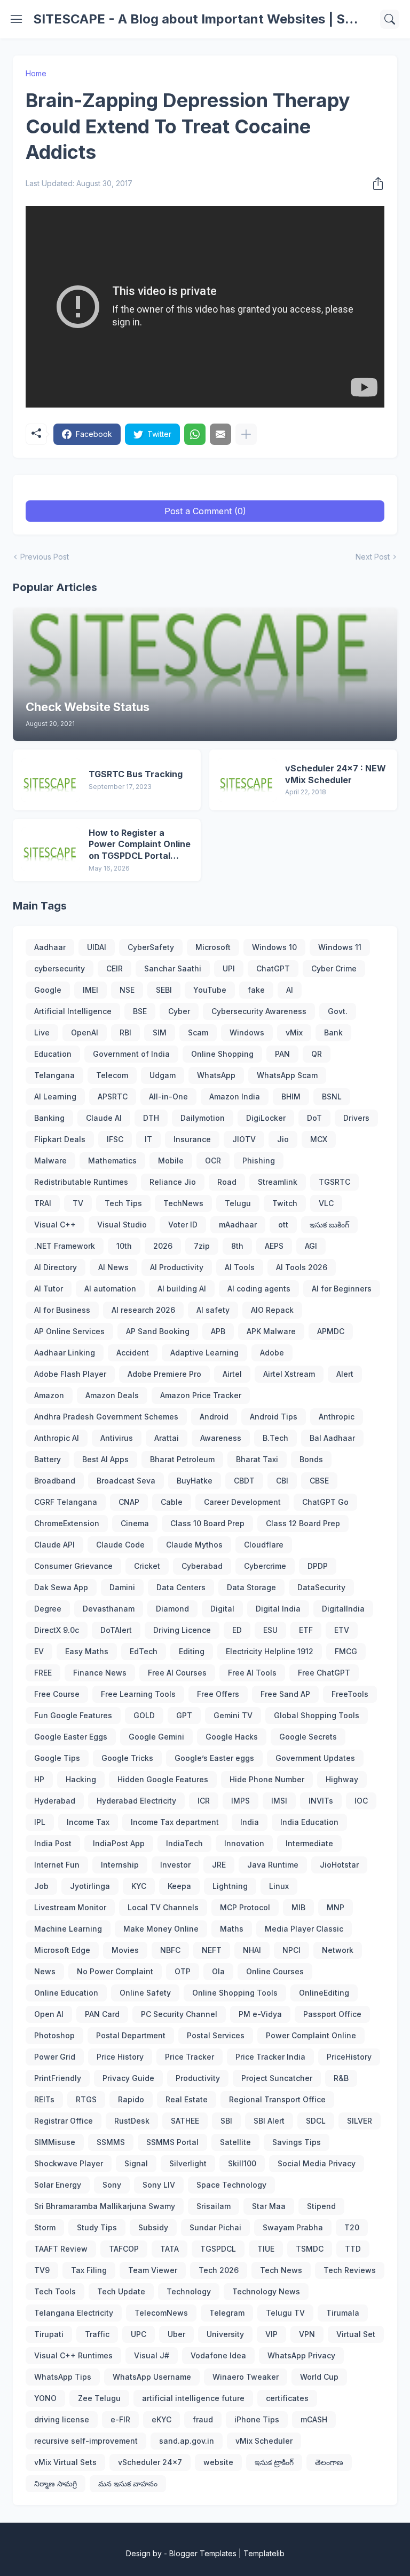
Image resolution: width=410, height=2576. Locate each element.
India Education (309, 1822)
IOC (361, 1801)
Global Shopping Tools (317, 1715)
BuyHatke (195, 1481)
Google (48, 990)
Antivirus (117, 1438)
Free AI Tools (252, 1673)
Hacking (81, 1779)
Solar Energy (58, 2185)
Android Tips (274, 1417)
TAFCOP (124, 2249)
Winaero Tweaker (246, 2377)
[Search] (390, 19)
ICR (204, 1801)
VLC (326, 1203)
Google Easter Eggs (71, 1737)
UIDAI (97, 947)
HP (39, 1779)
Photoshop (54, 2035)
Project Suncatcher (277, 2078)
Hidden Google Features (163, 1779)
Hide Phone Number (267, 1779)
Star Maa (269, 2206)
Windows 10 (274, 947)
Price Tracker (190, 2057)
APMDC (331, 1331)
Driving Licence (182, 1630)
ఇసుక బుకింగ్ (329, 1225)
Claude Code (120, 1545)
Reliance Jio (173, 1182)
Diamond (172, 1609)
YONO (45, 2398)
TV (78, 1203)
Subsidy (153, 2227)
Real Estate (187, 2099)
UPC (139, 2334)
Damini (122, 1587)
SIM (160, 1032)
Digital (222, 1609)
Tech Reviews (350, 2270)
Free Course (57, 1694)
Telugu (238, 1203)
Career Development (242, 1502)
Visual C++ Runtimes (73, 2355)
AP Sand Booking (158, 1331)
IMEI (90, 990)
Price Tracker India (270, 2057)
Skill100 (242, 2163)
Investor (175, 1865)
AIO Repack (272, 1310)
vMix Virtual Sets (65, 2462)
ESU (270, 1630)
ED (237, 1630)
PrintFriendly (58, 2078)
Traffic (97, 2334)
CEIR (115, 968)
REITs (44, 2099)
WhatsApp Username (152, 2377)
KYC (139, 1886)
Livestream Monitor (70, 1907)
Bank (333, 1032)
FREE (43, 1673)
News (45, 1971)
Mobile (171, 1161)
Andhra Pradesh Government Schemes (106, 1417)
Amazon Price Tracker (201, 1395)
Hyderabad (55, 1801)
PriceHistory (349, 2057)
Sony (112, 2185)
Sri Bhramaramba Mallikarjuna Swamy (105, 2206)
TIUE (266, 2249)
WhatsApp (216, 1075)
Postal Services (216, 2035)
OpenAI (85, 1032)
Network (338, 1950)
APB (218, 1331)
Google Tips (57, 1758)
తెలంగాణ (329, 2462)
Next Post (373, 557)
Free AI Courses (177, 1673)
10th (124, 1246)
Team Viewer (153, 2270)
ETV (342, 1630)
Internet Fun (57, 1865)
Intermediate (309, 1843)
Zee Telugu (99, 2398)
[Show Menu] (17, 19)
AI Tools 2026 (302, 1267)
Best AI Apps (105, 1459)
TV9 (42, 2270)
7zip (202, 1246)
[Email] (220, 434)
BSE (140, 1011)
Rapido (131, 2099)
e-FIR (120, 2419)
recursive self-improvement (86, 2441)
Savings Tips (297, 2142)
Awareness (221, 1438)
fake (256, 990)
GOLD (144, 1715)
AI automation (110, 1289)
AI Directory (56, 1267)
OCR (213, 1161)
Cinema (135, 1523)
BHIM (291, 1096)
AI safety (213, 1310)
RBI (125, 1032)
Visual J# (152, 2355)
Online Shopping (222, 1054)
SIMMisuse (55, 2142)
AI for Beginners (342, 1289)
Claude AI (104, 1118)
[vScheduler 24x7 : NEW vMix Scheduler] (247, 780)
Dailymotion (203, 1118)
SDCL (316, 2121)
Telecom (112, 1075)
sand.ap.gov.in (187, 2441)
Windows (247, 1032)
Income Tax (88, 1822)
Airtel (232, 1374)
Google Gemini (156, 1737)
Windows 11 (340, 947)
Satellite (235, 2142)
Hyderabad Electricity (136, 1801)
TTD (353, 2249)
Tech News (281, 2270)
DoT (314, 1118)
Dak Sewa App (61, 1587)
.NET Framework (65, 1246)
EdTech (144, 1651)
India (250, 1822)
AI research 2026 (143, 1310)
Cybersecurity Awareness (259, 1011)
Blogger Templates (203, 2553)
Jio (283, 1139)
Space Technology (231, 2185)
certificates (287, 2398)
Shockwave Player (69, 2163)
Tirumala (343, 2313)
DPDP (318, 1566)
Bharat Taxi (257, 1459)
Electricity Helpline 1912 (270, 1651)
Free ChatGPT (324, 1673)
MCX (319, 1139)
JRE (219, 1865)
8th (237, 1246)
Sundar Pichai (215, 2227)
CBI (282, 1481)
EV (39, 1651)
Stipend (321, 2206)
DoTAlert (116, 1630)
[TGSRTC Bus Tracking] (51, 780)
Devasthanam (109, 1609)
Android (214, 1417)
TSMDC (310, 2249)
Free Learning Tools (138, 1694)
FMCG (346, 1651)
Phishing (259, 1161)
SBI (226, 2121)
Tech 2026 (219, 2270)
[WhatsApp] (195, 434)
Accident (133, 1353)
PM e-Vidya (260, 2014)
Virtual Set (356, 2334)
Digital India (278, 1609)
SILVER (360, 2121)
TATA (169, 2249)
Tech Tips (123, 1203)
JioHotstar (339, 1865)
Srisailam (214, 2206)
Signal (136, 2163)
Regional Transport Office (277, 2099)
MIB (298, 1907)
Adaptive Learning (204, 1353)
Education (53, 1054)
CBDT (244, 1481)
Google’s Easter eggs (214, 1758)
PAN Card (102, 2014)
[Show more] (246, 434)
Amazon (49, 1395)
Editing (192, 1651)
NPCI (291, 1950)
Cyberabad (202, 1566)
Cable (172, 1502)
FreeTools (350, 1694)
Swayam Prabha (293, 2227)
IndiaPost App (119, 1843)
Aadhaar (50, 947)
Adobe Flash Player (70, 1374)
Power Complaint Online (311, 2035)
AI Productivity (177, 1267)
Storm (45, 2227)
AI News (113, 1267)
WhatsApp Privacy (301, 2355)
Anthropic (337, 1417)
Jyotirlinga (90, 1886)
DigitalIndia (343, 1609)
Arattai (167, 1438)
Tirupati (49, 2334)
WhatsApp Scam (287, 1075)
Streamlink (278, 1182)
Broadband (55, 1481)
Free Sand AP (285, 1694)
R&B (341, 2078)
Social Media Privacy (317, 2163)
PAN (282, 1054)
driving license (62, 2419)
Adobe (272, 1353)
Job (41, 1886)
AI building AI (182, 1289)
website (218, 2462)
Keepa (179, 1886)
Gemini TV (233, 1715)
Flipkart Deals (60, 1139)
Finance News (100, 1673)
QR (317, 1054)
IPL (40, 1822)
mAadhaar (238, 1225)
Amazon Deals (112, 1395)
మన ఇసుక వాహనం (128, 2483)
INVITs (321, 1801)
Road (227, 1182)
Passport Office (332, 2014)
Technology (189, 2291)
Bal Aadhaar (332, 1438)
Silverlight (188, 2163)
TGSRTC (334, 1182)
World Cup (319, 2377)
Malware (50, 1161)
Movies (125, 1950)
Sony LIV (159, 2185)
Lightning (230, 1886)
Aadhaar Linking (65, 1353)
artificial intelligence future (193, 2398)
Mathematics (112, 1161)
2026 (163, 1246)
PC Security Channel (179, 2014)
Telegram (227, 2313)
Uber (176, 2334)
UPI (229, 968)
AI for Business (62, 1310)
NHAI (252, 1950)
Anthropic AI (57, 1438)
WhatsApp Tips (63, 2377)
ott (283, 1225)
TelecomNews (161, 2313)
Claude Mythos (194, 1545)
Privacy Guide (128, 2078)
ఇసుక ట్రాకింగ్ (274, 2462)
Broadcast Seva (126, 1481)
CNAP (129, 1502)
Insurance (192, 1139)
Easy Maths (87, 1651)
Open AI (49, 2014)
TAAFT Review (61, 2249)
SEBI (164, 990)
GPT (184, 1715)
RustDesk (132, 2121)
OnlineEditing (324, 1993)
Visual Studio (122, 1225)
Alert (345, 1374)
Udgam (163, 1075)
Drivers (356, 1118)
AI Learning (55, 1096)
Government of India (131, 1054)
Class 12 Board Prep (303, 1523)
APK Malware (271, 1331)
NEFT (212, 1950)
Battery (48, 1459)
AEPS (274, 1246)
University (225, 2334)
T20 (352, 2227)
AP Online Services (69, 1331)
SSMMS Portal (172, 2142)
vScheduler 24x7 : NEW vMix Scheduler (336, 774)
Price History (120, 2057)
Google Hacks (232, 1737)
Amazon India (235, 1096)
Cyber (179, 1011)
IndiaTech (184, 1843)
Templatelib (264, 2553)
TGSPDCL (218, 2249)
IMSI (279, 1801)
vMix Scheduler (264, 2441)
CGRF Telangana (66, 1502)
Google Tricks (127, 1758)
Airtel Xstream (289, 1374)
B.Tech (275, 1438)
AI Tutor (49, 1289)
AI (290, 990)
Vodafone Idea (218, 2355)
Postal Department (131, 2035)
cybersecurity (60, 968)
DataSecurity (321, 1587)
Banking (49, 1118)
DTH (151, 1118)
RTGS (86, 2099)
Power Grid (55, 2057)
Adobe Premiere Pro (164, 1374)
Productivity (198, 2078)
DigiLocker (266, 1118)
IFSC (115, 1139)
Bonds (311, 1459)
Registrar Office (64, 2121)
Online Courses (275, 1971)
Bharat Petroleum (182, 1459)
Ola (218, 1971)
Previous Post (45, 557)
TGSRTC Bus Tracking (136, 774)
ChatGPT (273, 968)
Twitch (285, 1203)
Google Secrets (308, 1737)
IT (148, 1139)
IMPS (241, 1801)
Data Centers (181, 1587)
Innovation (244, 1843)
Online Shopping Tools (235, 1993)
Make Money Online (161, 1929)
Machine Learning (68, 1929)
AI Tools (240, 1267)
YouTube (210, 990)
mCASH (314, 2419)
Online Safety (145, 1993)
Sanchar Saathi (173, 968)
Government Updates (315, 1758)
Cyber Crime (334, 968)
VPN (307, 2334)
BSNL (332, 1096)
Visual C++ (55, 1225)
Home (36, 73)
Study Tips (97, 2227)
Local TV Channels (163, 1907)
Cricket (147, 1566)
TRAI (43, 1203)
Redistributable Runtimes (81, 1182)
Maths (232, 1929)
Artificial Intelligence (73, 1011)
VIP (271, 2334)
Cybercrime (265, 1566)
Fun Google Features (73, 1715)
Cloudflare (264, 1545)
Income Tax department (175, 1822)
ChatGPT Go (325, 1502)
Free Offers (218, 1694)
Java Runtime (273, 1865)
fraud (203, 2419)
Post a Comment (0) (205, 511)
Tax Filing (89, 2270)
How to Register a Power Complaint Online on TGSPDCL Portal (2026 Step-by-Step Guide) (140, 845)
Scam (198, 1032)
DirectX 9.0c (57, 1630)
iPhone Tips (257, 2419)
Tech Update (121, 2291)
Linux (279, 1886)
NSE (127, 990)
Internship (120, 1865)
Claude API (54, 1545)
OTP (183, 1971)
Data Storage (251, 1587)
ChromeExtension (67, 1523)
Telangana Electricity (74, 2313)
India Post (53, 1843)
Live (42, 1032)
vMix (294, 1032)
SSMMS (111, 2142)
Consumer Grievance (73, 1566)
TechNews (183, 1203)
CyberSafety (151, 947)
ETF (306, 1630)
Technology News (266, 2291)
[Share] (375, 184)
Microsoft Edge (62, 1950)
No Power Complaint (115, 1971)
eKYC (161, 2419)
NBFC (170, 1950)
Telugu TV (285, 2313)
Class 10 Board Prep (207, 1523)
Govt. (338, 1011)
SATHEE (185, 2121)
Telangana (54, 1075)
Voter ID (183, 1225)
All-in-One (168, 1096)
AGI (311, 1246)
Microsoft (213, 947)
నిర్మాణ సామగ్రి (56, 2483)
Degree (48, 1609)
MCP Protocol (245, 1907)
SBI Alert (269, 2121)
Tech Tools (55, 2291)
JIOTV (244, 1139)
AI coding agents (259, 1289)
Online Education (66, 1993)
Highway (342, 1779)
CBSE (319, 1481)
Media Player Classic (304, 1929)
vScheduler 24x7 (150, 2462)
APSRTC (113, 1096)
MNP (336, 1907)
